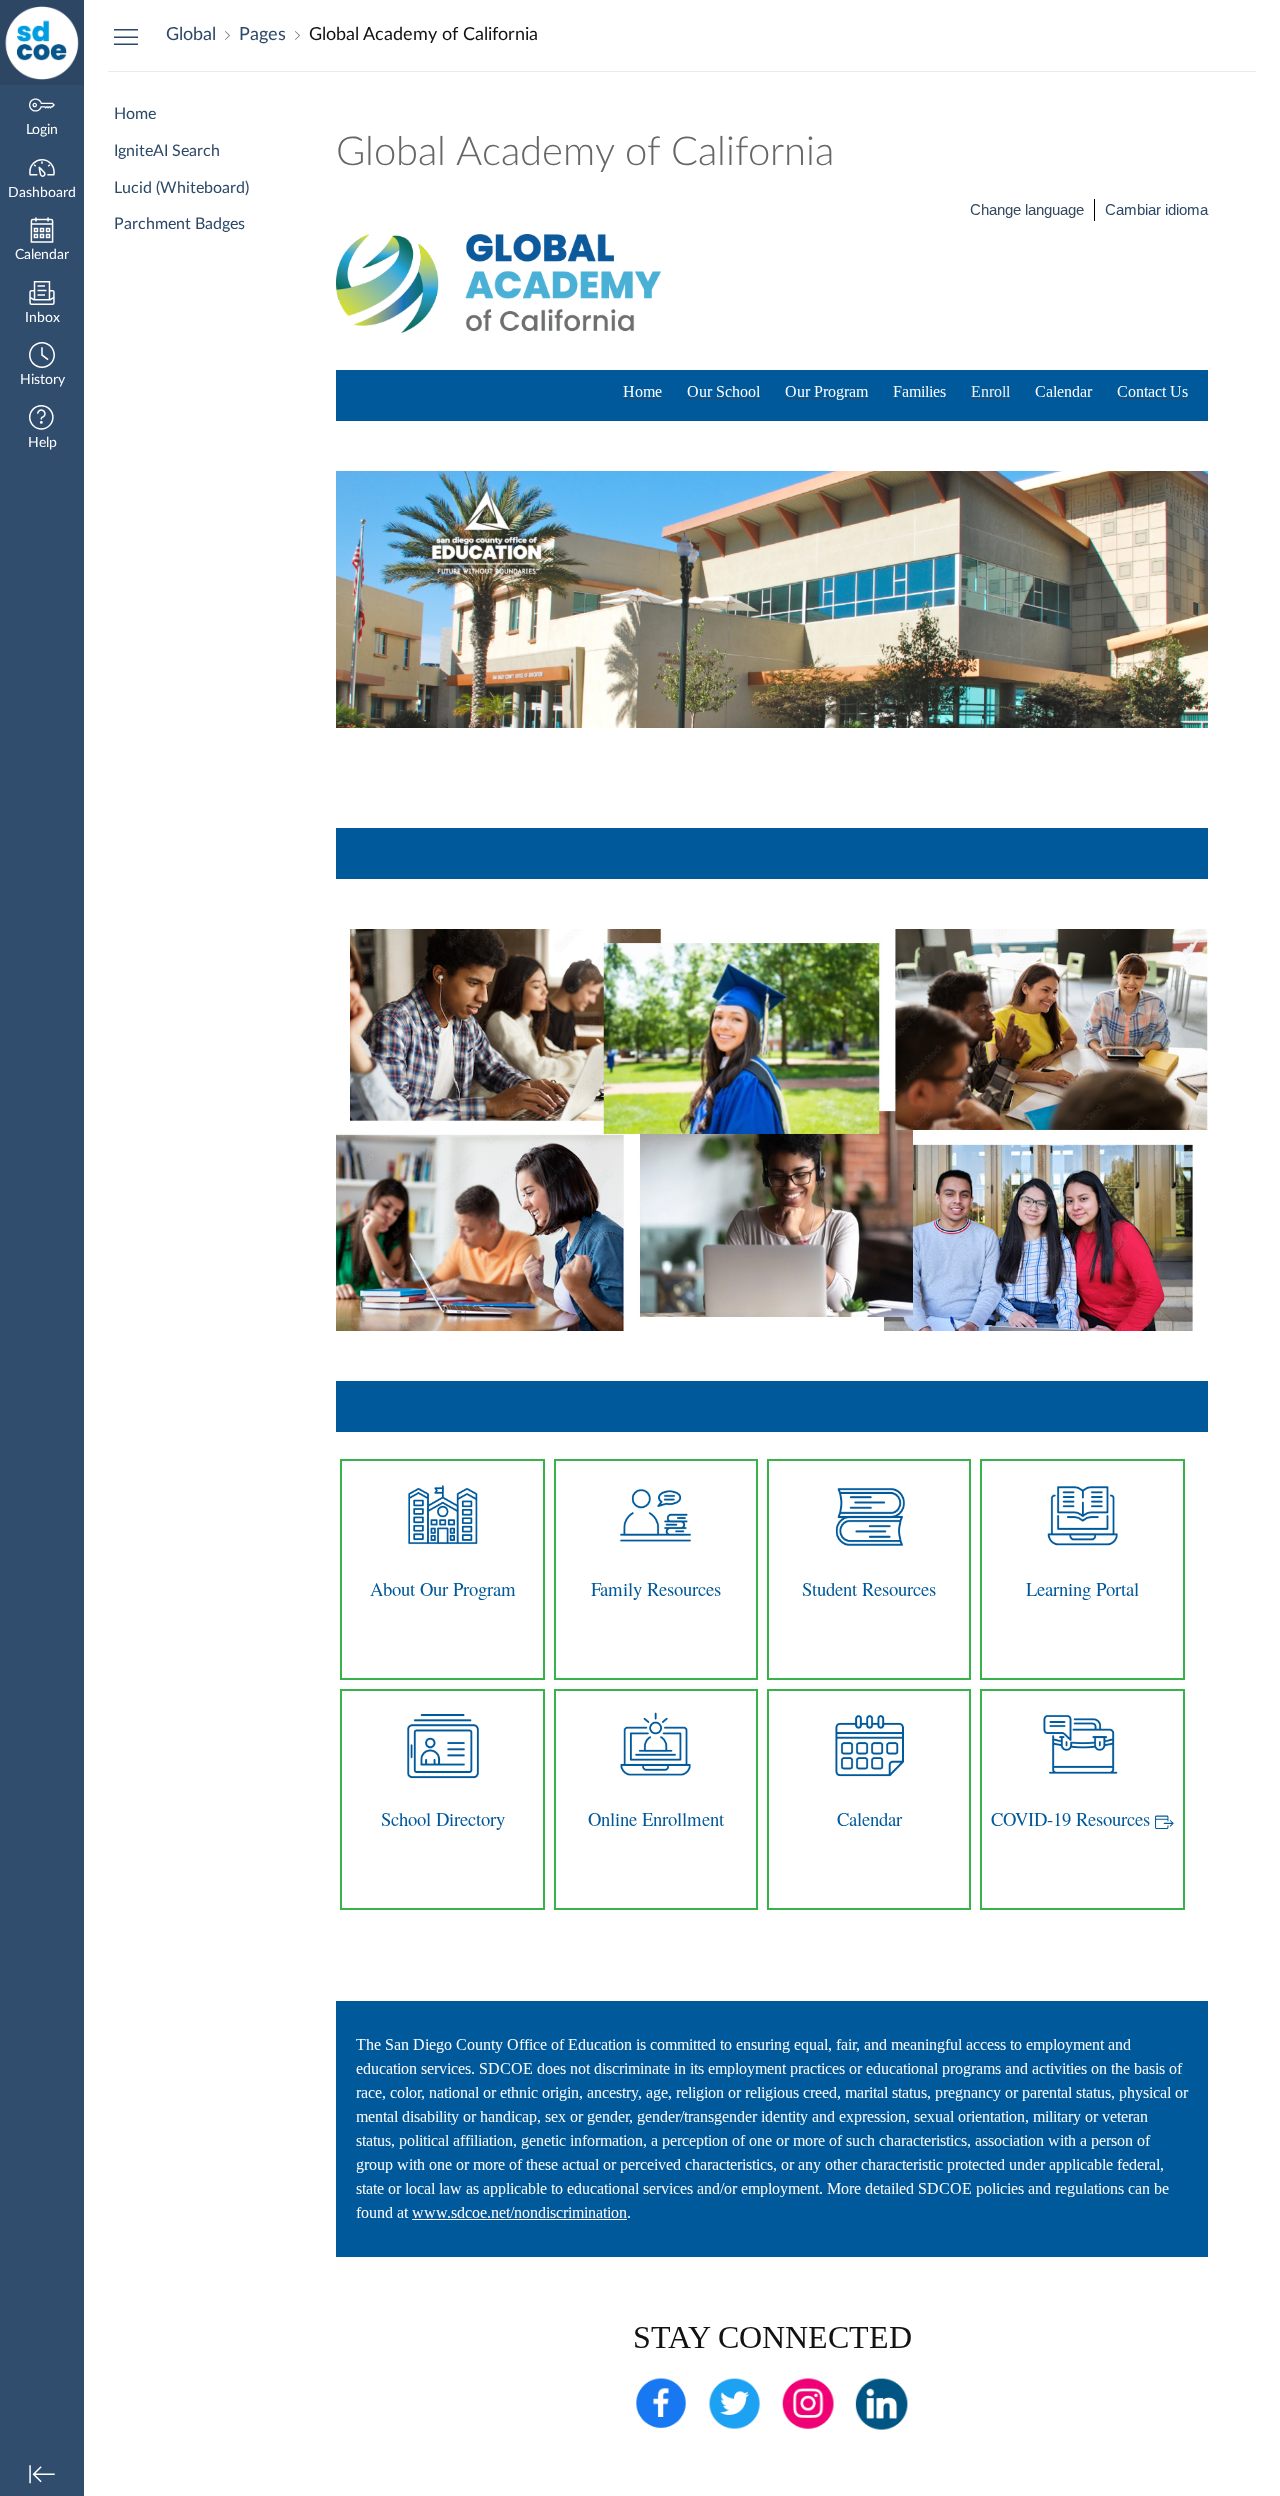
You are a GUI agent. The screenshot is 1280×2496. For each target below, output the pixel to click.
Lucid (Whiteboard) (181, 188)
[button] (42, 366)
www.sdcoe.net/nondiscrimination (519, 2212)
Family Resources (656, 1588)
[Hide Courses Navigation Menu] (126, 36)
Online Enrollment (656, 1818)
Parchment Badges (179, 224)
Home (135, 114)
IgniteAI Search (167, 151)
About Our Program (443, 1588)
